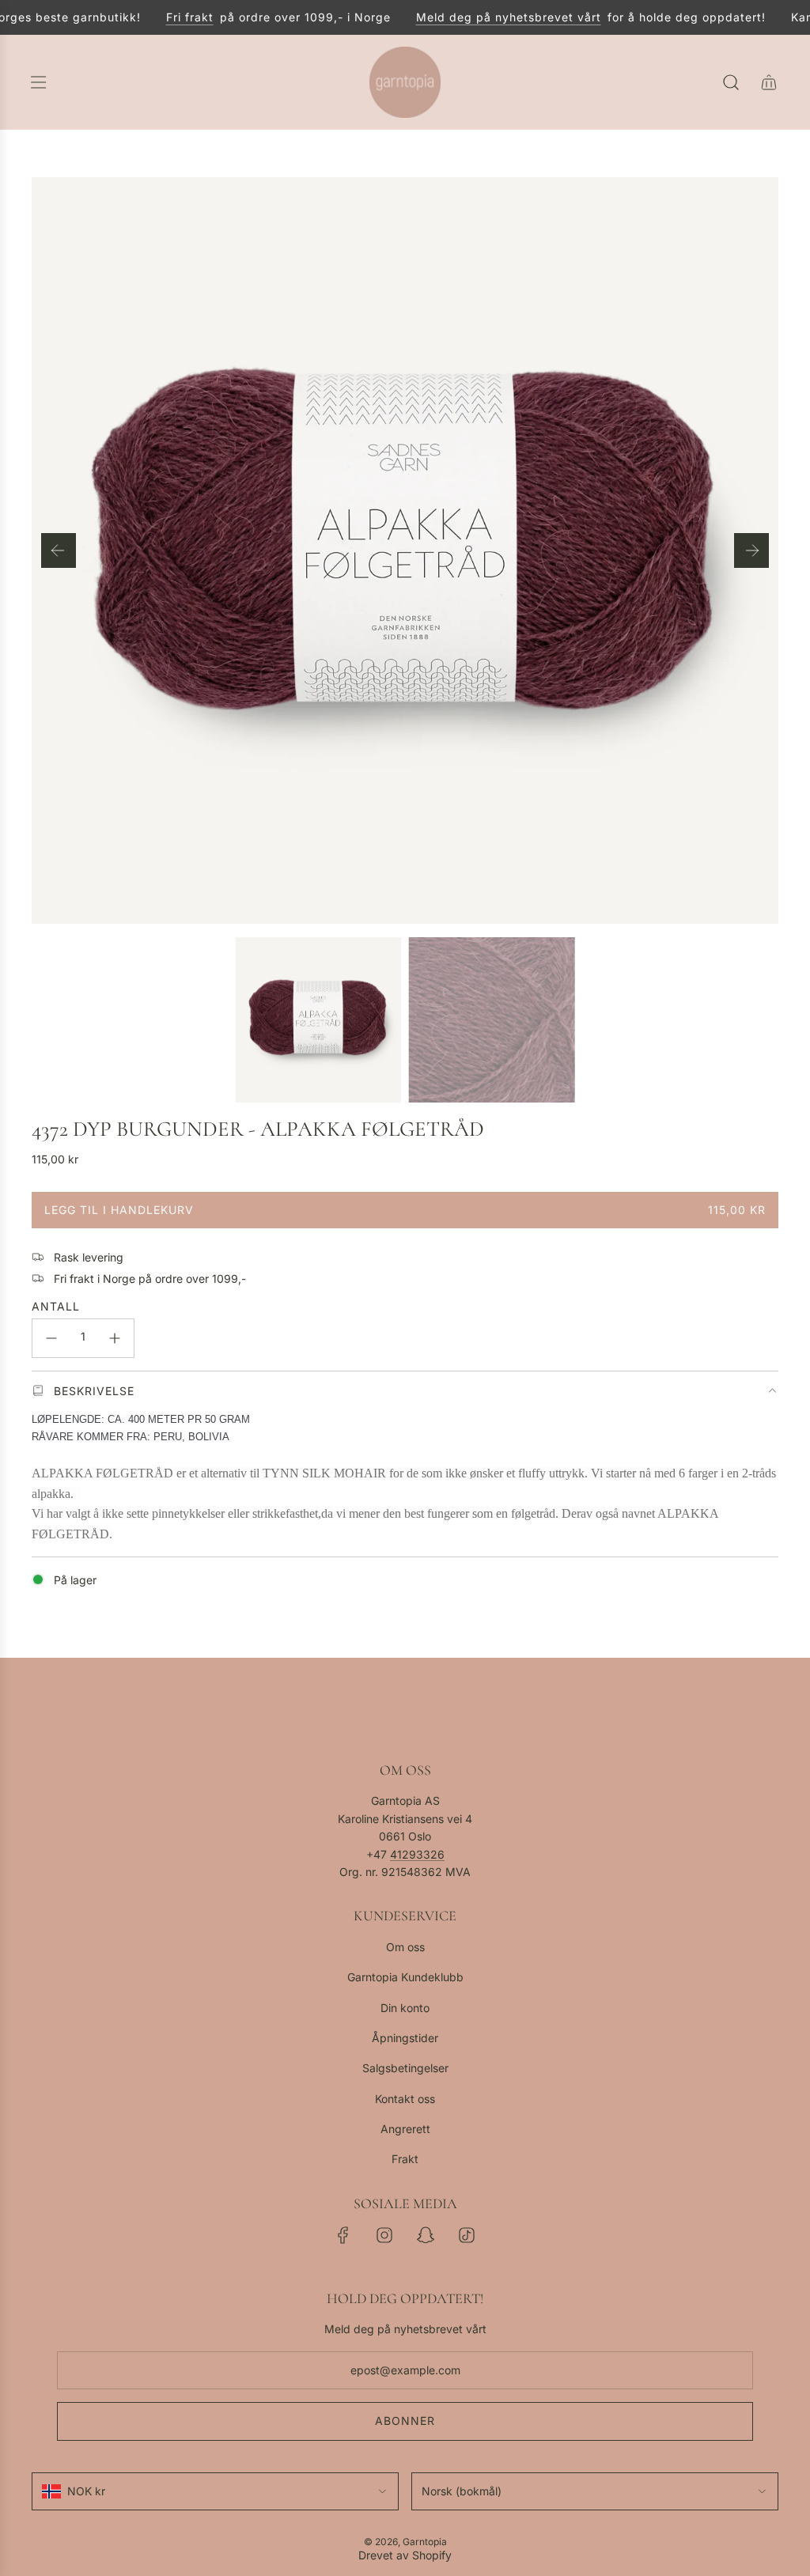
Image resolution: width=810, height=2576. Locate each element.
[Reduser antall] (51, 1338)
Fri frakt (172, 17)
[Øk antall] (115, 1338)
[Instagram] (384, 2235)
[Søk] (731, 82)
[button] (59, 550)
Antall (56, 1306)
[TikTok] (467, 2235)
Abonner (405, 2421)
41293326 (417, 1854)
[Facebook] (343, 2235)
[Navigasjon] (38, 82)
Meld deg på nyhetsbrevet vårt (491, 17)
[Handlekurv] (769, 82)
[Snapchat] (426, 2235)
